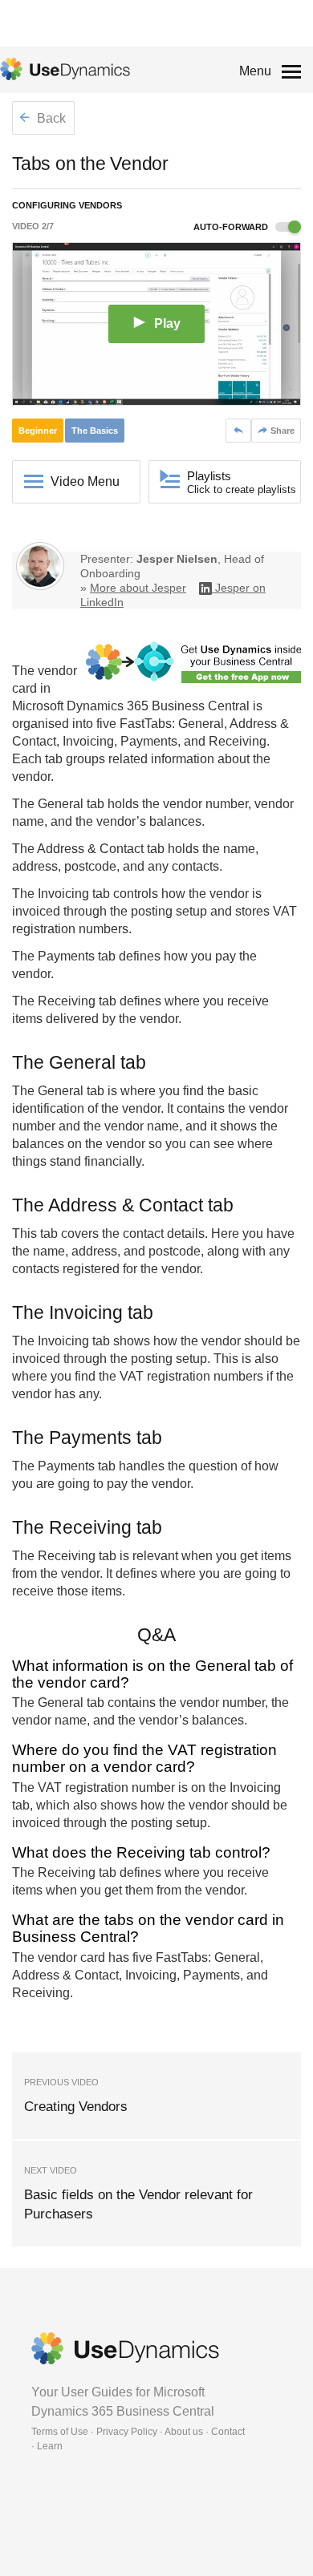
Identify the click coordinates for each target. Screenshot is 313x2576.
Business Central (201, 706)
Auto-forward (232, 227)
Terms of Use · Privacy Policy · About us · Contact (138, 2432)
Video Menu (85, 481)
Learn (50, 2446)
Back (50, 118)
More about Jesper (138, 588)
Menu (255, 71)
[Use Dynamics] (65, 69)
